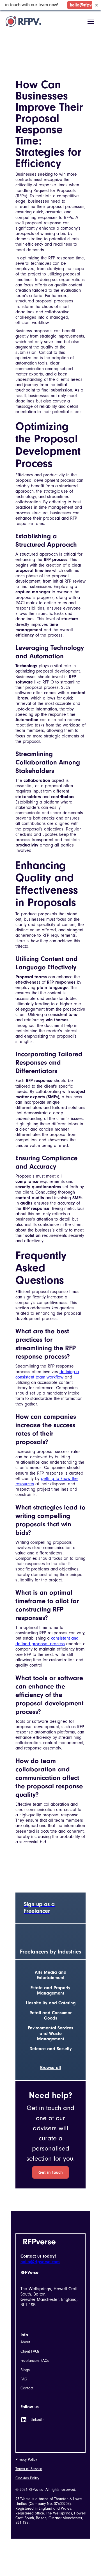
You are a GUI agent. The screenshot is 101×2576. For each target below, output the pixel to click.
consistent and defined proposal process (47, 1641)
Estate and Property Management (50, 1990)
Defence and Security (51, 2049)
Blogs (25, 2370)
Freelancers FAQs (35, 2361)
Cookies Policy (27, 2478)
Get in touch (50, 2172)
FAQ (24, 2379)
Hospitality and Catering (51, 2003)
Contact (27, 2388)
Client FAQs (30, 2351)
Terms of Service (29, 2469)
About (25, 2342)
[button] (90, 21)
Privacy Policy (26, 2460)
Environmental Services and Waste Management (51, 2033)
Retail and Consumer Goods (50, 2015)
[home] (23, 21)
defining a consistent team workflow (47, 1374)
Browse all (50, 2068)
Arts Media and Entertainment (51, 1975)
